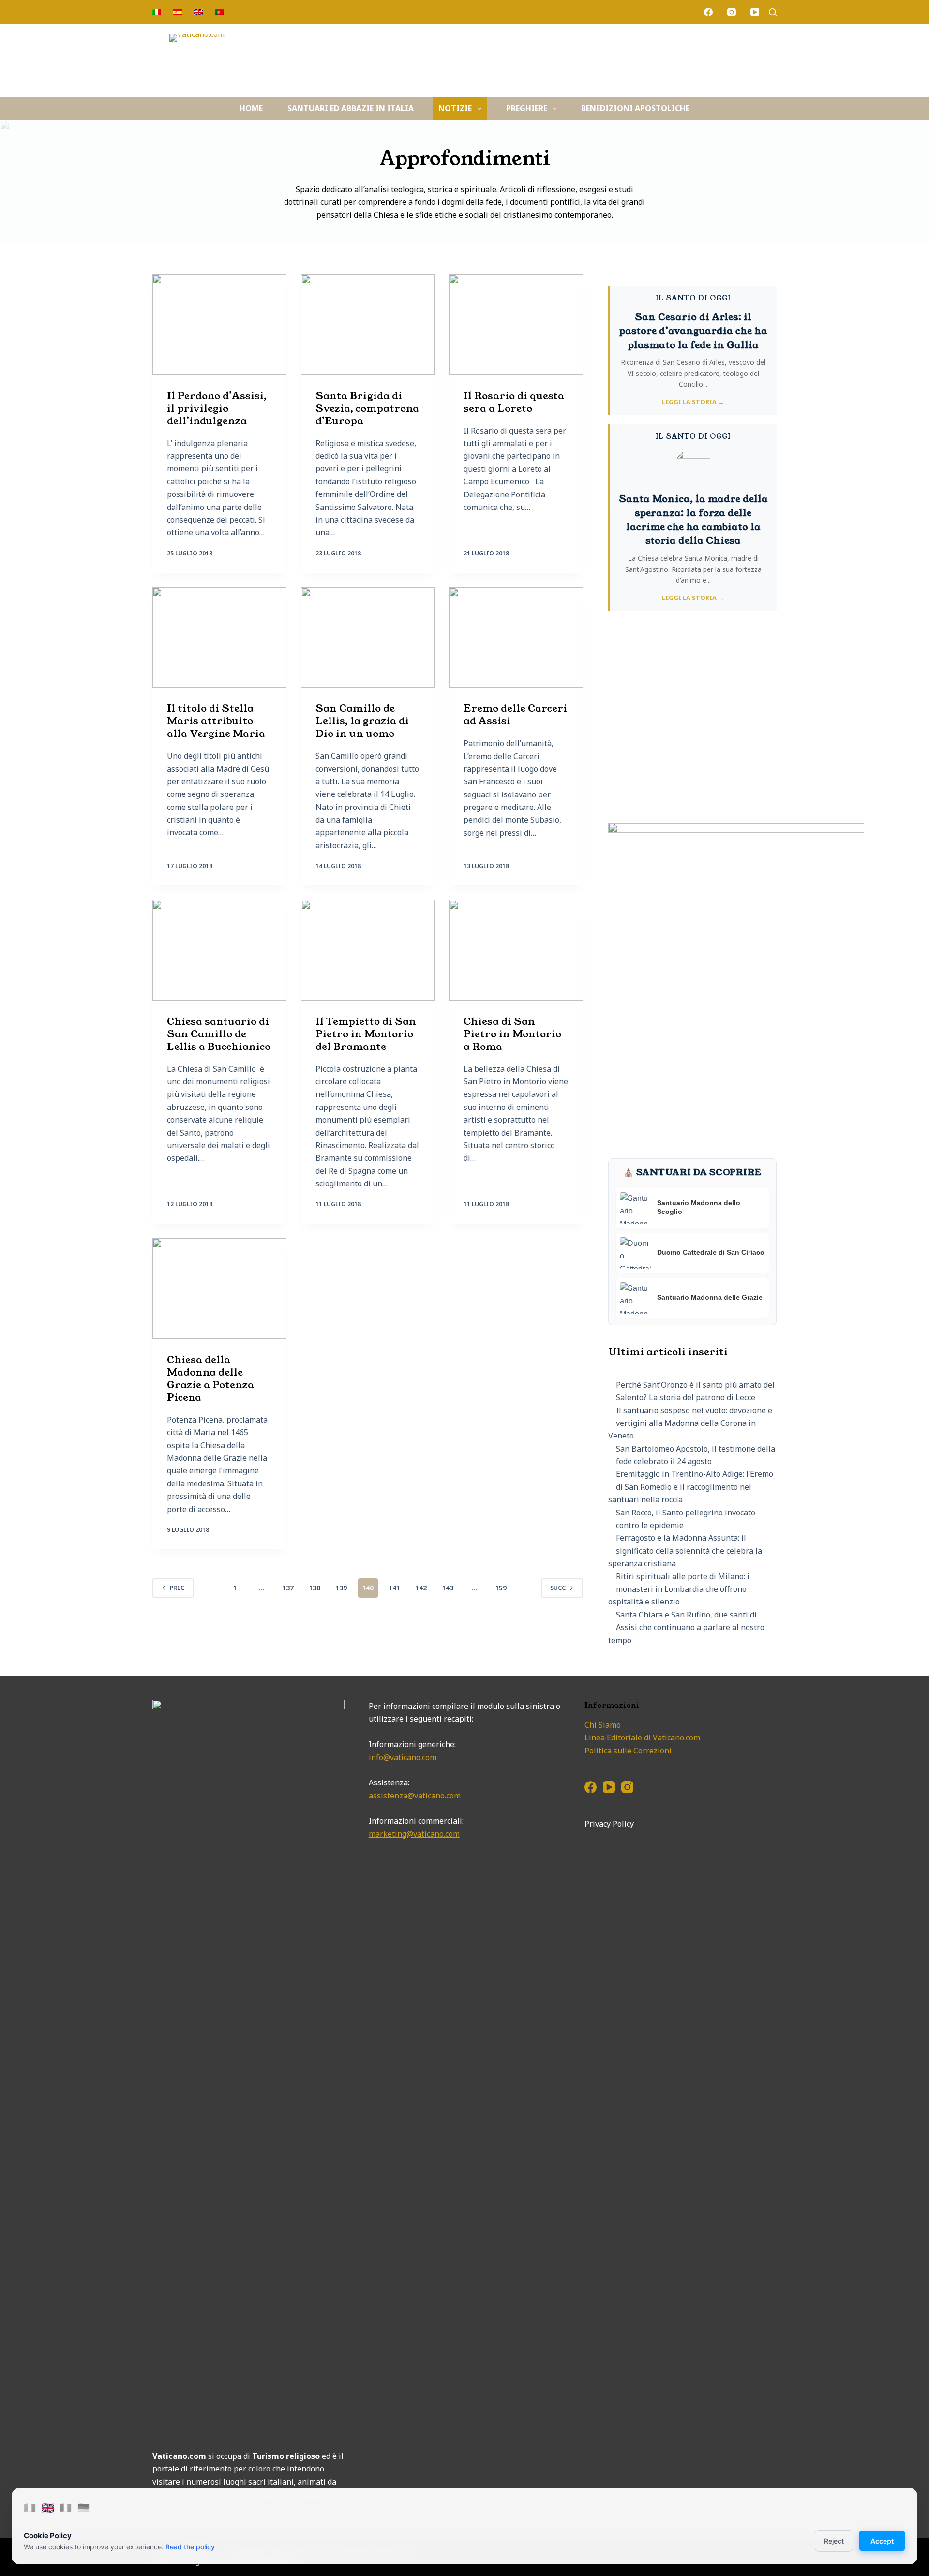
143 (448, 1588)
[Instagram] (732, 12)
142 (421, 1588)
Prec (177, 1588)
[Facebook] (708, 12)
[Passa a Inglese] (199, 12)
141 (394, 1588)
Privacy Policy (609, 1824)
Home (251, 108)
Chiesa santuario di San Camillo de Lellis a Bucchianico (219, 1034)
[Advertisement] (692, 723)
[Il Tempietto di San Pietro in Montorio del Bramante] (368, 950)
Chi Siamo (603, 1725)
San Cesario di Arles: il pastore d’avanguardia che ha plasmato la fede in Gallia (693, 331)
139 (341, 1588)
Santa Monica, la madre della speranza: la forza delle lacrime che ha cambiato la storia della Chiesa (693, 520)
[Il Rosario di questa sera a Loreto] (516, 325)
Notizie (455, 108)
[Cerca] (773, 12)
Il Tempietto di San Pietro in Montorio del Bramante (366, 1034)
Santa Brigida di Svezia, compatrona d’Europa (367, 408)
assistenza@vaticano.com (415, 1796)
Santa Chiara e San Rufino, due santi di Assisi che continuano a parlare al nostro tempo (686, 1627)
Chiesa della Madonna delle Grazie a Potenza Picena (210, 1378)
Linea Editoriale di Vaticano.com (642, 1737)
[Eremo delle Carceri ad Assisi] (516, 638)
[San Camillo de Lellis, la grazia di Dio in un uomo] (368, 638)
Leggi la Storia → (693, 402)
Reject (834, 2541)
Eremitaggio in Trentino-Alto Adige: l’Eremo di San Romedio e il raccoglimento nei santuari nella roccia (691, 1487)
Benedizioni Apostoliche (635, 108)
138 (315, 1588)
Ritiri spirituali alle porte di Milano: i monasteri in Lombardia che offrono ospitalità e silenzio (679, 1589)
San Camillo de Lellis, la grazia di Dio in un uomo (362, 721)
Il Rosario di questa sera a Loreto (514, 402)
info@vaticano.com (403, 1757)
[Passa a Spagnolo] (178, 12)
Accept (882, 2541)
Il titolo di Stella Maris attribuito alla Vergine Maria (216, 721)
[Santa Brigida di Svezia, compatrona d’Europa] (368, 325)
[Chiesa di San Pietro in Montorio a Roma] (516, 950)
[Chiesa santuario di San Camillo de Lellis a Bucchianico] (219, 950)
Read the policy (190, 2547)
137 (288, 1588)
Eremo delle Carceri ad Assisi (515, 715)
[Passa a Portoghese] (219, 12)
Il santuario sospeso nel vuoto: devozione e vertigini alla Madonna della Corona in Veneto (690, 1423)
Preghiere (527, 108)
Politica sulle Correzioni (628, 1751)
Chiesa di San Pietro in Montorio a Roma (512, 1034)
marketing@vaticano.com (414, 1834)
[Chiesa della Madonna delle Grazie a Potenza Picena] (219, 1288)
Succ (558, 1588)
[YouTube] (755, 12)
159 (501, 1588)
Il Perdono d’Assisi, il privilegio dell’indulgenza (217, 408)
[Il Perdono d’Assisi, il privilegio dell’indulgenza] (219, 325)
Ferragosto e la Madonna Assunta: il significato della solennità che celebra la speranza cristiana (685, 1550)
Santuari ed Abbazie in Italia (351, 108)
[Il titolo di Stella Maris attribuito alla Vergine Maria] (219, 638)
